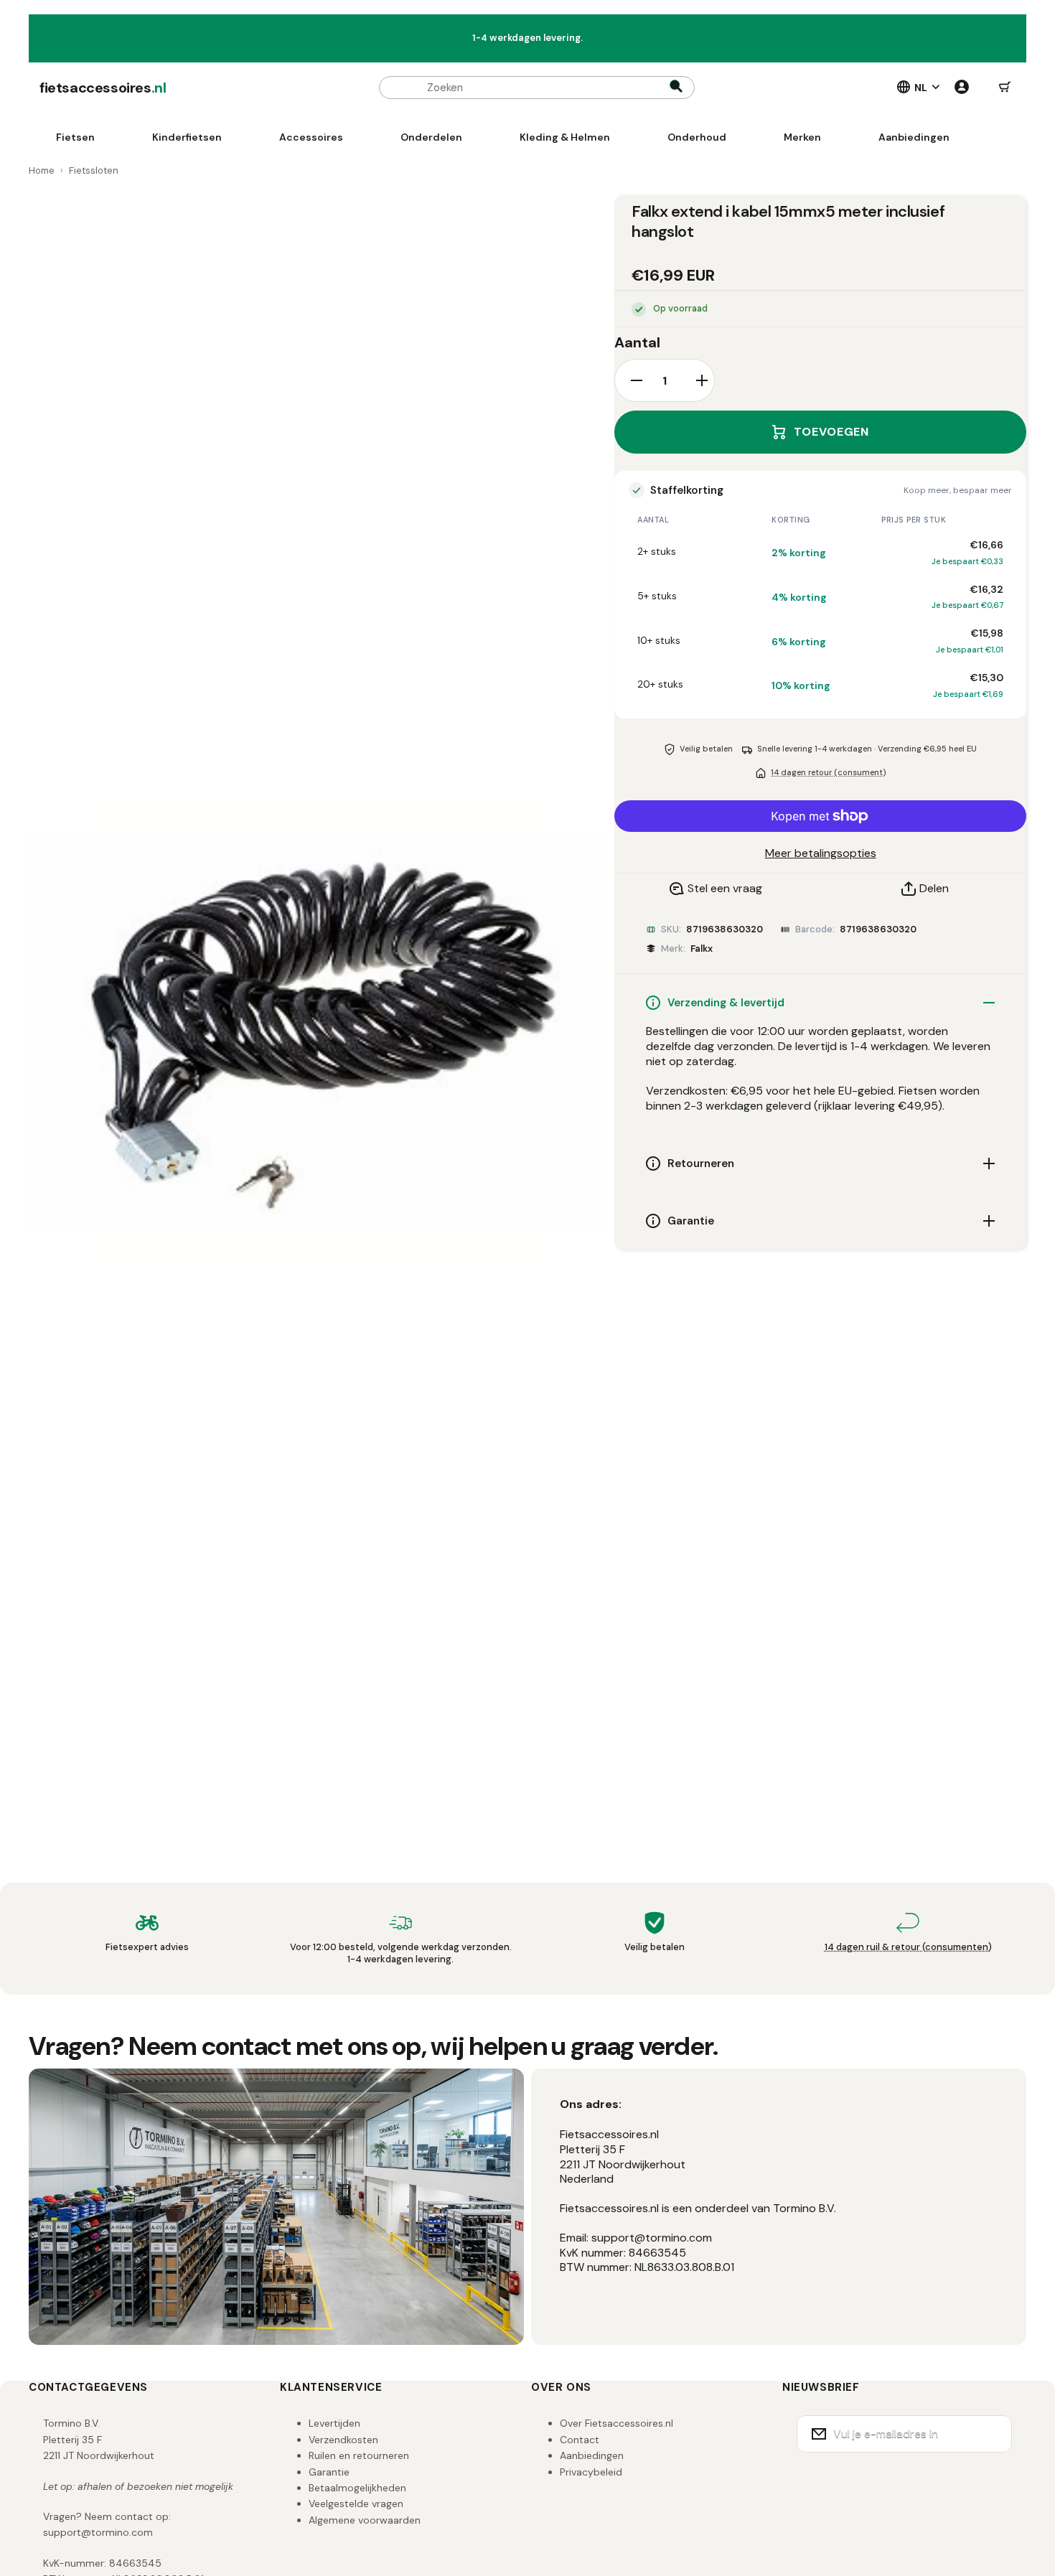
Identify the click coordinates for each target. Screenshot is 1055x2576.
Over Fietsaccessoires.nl (616, 2423)
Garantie (329, 2472)
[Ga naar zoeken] (676, 88)
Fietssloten (94, 170)
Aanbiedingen (592, 2455)
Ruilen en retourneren (359, 2455)
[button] (1005, 88)
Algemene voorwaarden (365, 2520)
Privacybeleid (591, 2472)
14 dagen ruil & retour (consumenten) (908, 1947)
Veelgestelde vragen (356, 2504)
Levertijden (334, 2423)
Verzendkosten (343, 2440)
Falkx (702, 949)
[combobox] (537, 88)
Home (42, 170)
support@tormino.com (98, 2532)
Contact (580, 2440)
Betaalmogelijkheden (357, 2488)
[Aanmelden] (992, 2434)
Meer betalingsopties (821, 853)
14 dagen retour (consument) (828, 772)
